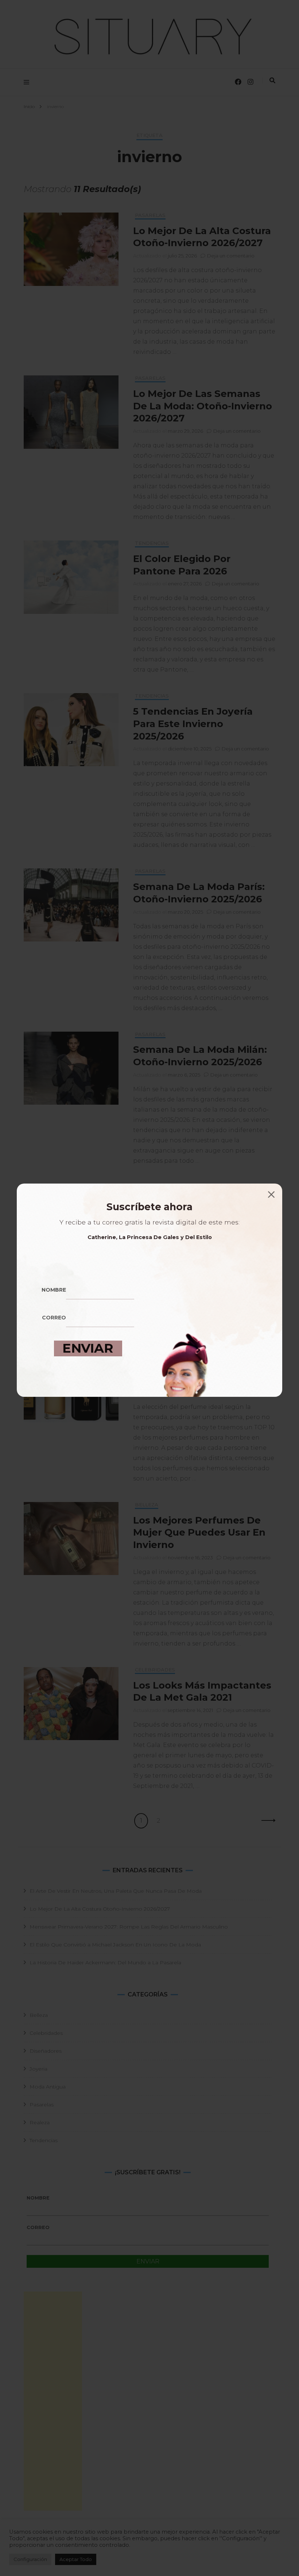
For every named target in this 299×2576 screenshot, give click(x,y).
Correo (54, 1318)
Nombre (54, 1290)
